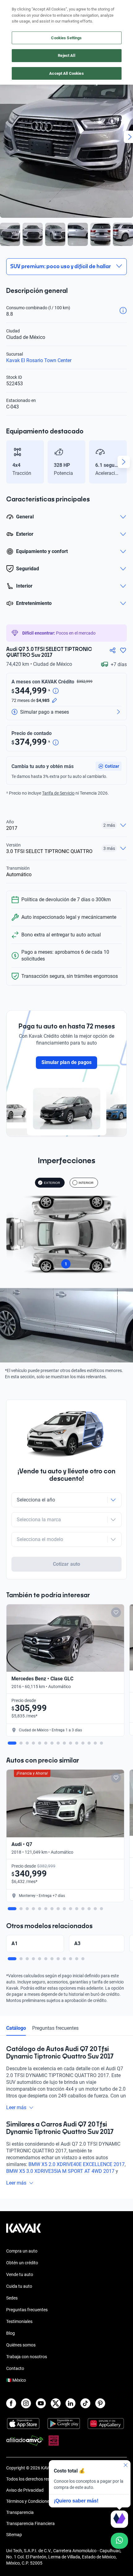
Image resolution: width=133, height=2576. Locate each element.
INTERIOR (86, 1183)
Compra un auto (22, 2251)
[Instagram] (26, 2403)
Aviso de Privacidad (25, 2490)
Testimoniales (19, 2321)
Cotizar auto (66, 1564)
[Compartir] (113, 650)
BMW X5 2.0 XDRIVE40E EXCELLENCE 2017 (77, 2164)
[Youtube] (41, 2403)
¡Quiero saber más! (76, 2501)
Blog (11, 2333)
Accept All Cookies (66, 73)
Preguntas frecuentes (55, 2028)
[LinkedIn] (71, 2403)
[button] (109, 766)
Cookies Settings (66, 38)
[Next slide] (124, 462)
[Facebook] (11, 2403)
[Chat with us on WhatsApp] (119, 2541)
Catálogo (16, 2028)
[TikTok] (85, 2403)
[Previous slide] (9, 462)
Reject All (66, 55)
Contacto (15, 2368)
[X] (56, 2403)
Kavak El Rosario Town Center (39, 360)
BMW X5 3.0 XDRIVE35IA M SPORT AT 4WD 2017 (60, 2171)
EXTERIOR (52, 1183)
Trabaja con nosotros (27, 2357)
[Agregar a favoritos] (123, 650)
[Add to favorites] (116, 1612)
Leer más (16, 2107)
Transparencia (20, 2512)
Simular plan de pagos (66, 1062)
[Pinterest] (100, 2403)
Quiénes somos (21, 2345)
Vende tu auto (20, 2274)
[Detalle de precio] (56, 691)
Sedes (12, 2298)
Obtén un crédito (22, 2263)
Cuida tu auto (19, 2286)
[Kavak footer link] (24, 2231)
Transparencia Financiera (30, 2523)
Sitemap (14, 2535)
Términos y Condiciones (29, 2501)
